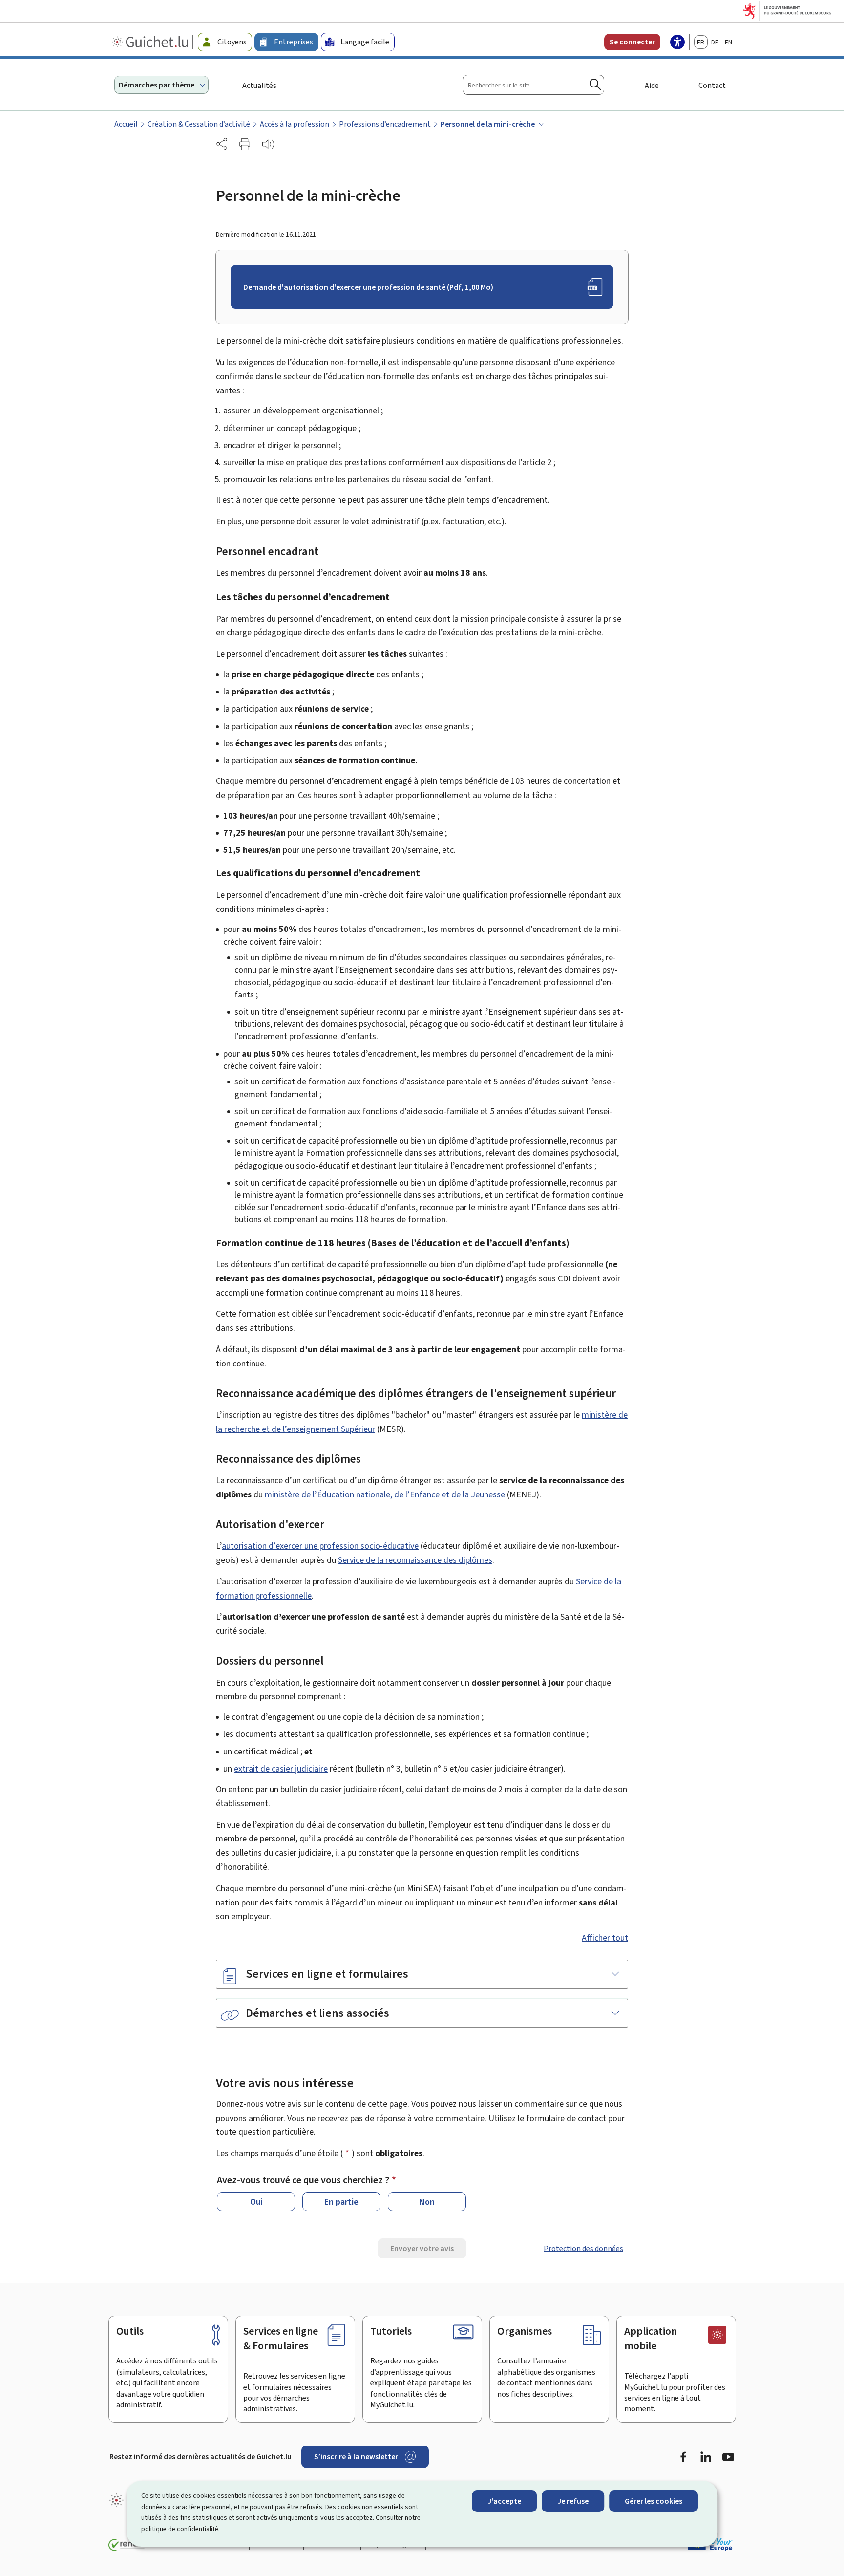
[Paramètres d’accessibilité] (677, 43)
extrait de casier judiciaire (281, 1769)
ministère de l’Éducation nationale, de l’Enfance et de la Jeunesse (385, 1494)
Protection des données (583, 2248)
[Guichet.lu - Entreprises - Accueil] (151, 42)
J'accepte (504, 2501)
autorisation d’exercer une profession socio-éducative (320, 1546)
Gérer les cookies (654, 2501)
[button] (245, 144)
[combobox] (533, 85)
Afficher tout (605, 1938)
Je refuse (573, 2501)
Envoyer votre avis (422, 2248)
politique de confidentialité (180, 2529)
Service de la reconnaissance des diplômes (415, 1560)
